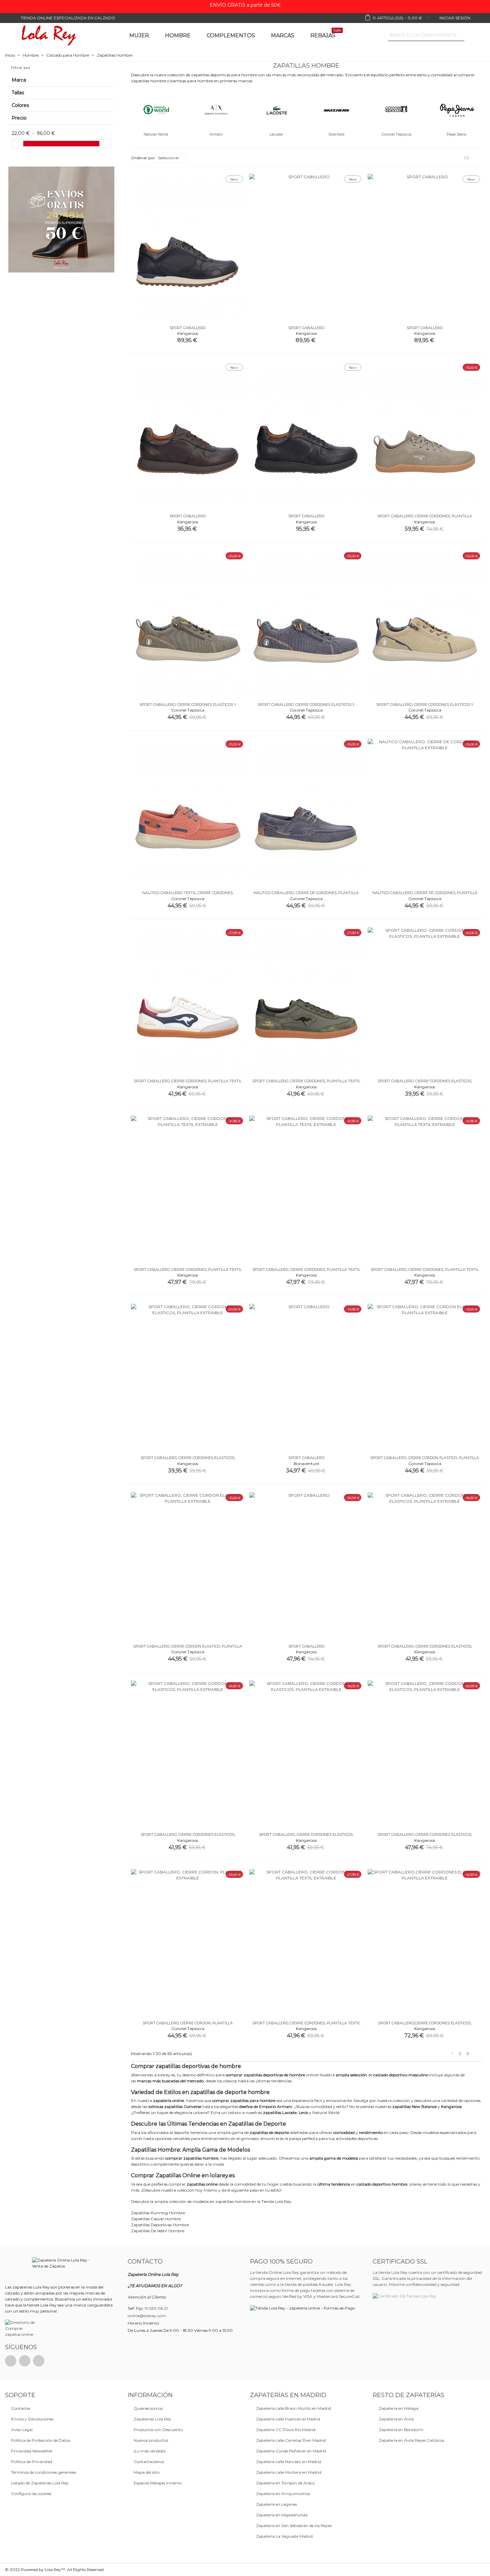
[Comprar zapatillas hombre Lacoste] (276, 109)
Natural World (156, 134)
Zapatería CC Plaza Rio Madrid (286, 2430)
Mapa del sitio (147, 2472)
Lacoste (276, 134)
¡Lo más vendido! (150, 2451)
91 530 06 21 (156, 2308)
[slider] (18, 144)
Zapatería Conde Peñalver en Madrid (291, 2451)
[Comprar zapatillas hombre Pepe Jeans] (457, 109)
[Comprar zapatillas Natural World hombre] (156, 109)
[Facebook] (11, 2361)
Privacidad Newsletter (32, 2451)
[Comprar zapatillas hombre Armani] (216, 109)
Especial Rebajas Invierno (158, 2483)
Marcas (283, 35)
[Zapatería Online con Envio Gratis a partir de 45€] (61, 220)
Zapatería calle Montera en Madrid (289, 2472)
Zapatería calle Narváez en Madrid (288, 2462)
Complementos (231, 35)
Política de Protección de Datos (40, 2440)
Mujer (139, 35)
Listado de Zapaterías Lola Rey (40, 2483)
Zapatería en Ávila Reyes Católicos (411, 2440)
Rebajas (326, 34)
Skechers (336, 134)
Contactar (21, 2408)
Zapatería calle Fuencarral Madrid (288, 2419)
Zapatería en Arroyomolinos (283, 2494)
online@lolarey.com (147, 2316)
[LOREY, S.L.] (48, 35)
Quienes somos (148, 2408)
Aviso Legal (22, 2430)
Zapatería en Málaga (398, 2408)
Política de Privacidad (31, 2462)
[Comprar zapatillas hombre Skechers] (336, 109)
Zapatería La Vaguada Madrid (284, 2536)
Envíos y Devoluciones (32, 2419)
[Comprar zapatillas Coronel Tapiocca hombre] (396, 109)
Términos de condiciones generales (43, 2472)
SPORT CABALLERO (188, 328)
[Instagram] (39, 2361)
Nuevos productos (151, 2440)
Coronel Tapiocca (396, 134)
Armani (216, 134)
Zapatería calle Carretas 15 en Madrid (291, 2440)
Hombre (178, 35)
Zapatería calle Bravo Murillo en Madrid (293, 2408)
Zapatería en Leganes (276, 2504)
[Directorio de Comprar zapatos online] (21, 2328)
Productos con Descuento (158, 2430)
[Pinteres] (25, 2361)
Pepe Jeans (456, 134)
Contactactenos (149, 2462)
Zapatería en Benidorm (401, 2430)
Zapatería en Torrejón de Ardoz (285, 2483)
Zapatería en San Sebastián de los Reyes (294, 2526)
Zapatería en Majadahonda (282, 2515)
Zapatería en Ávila (396, 2419)
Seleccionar (169, 158)
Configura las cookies (31, 2494)
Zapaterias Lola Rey (152, 2419)
